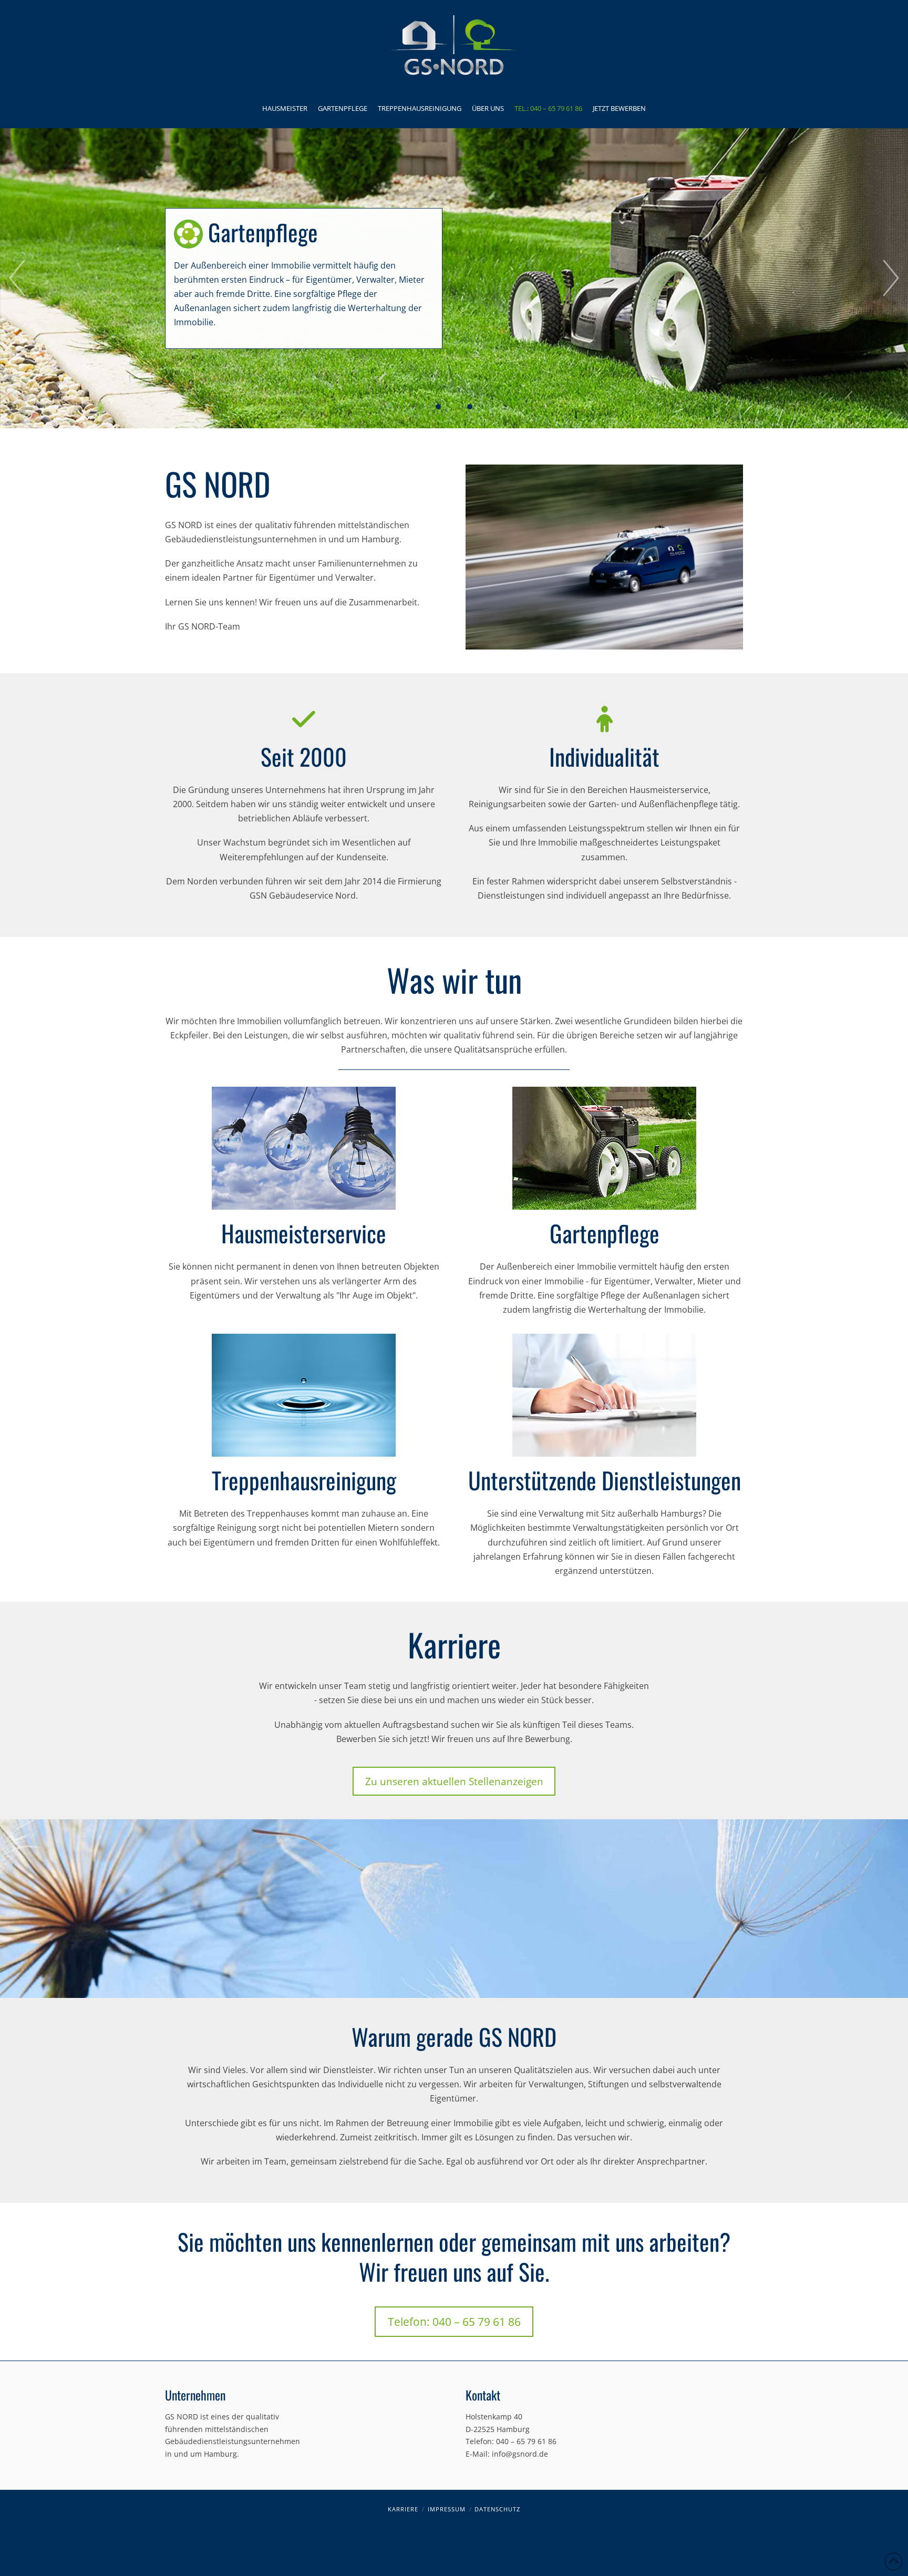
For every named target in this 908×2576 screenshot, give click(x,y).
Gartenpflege (605, 1233)
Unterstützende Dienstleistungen (605, 1480)
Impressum (447, 2509)
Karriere (403, 2509)
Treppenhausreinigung (304, 1480)
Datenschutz (497, 2509)
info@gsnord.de (520, 2454)
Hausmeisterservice (304, 1233)
